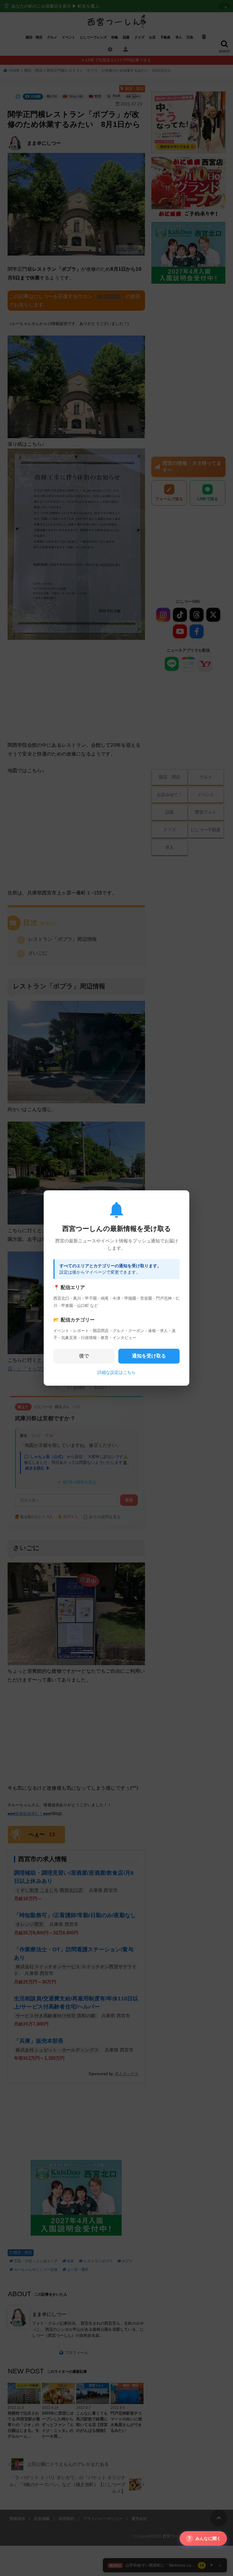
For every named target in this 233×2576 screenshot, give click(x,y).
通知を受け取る (149, 1356)
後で (84, 1356)
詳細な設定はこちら (116, 1372)
